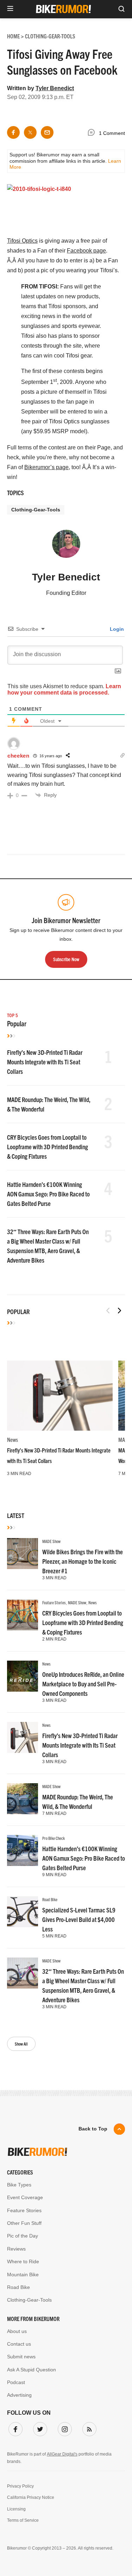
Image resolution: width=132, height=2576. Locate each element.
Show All (21, 2044)
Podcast (16, 2382)
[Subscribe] (88, 2428)
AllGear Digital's (62, 2454)
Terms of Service (23, 2520)
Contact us (19, 2344)
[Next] (119, 1311)
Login (116, 629)
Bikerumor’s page (46, 467)
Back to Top (93, 2129)
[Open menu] (10, 9)
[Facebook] (14, 2428)
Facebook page (86, 251)
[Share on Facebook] (13, 132)
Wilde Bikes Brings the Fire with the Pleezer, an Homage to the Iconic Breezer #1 (83, 1561)
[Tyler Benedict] (66, 547)
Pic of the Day (23, 2236)
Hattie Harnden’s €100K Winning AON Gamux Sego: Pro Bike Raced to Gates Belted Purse (48, 1194)
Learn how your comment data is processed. (64, 689)
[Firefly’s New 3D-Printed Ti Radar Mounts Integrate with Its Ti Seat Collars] (60, 1396)
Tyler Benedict (55, 88)
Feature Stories (54, 1602)
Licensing (16, 2509)
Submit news (21, 2357)
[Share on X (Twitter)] (30, 132)
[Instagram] (63, 2428)
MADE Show (51, 1541)
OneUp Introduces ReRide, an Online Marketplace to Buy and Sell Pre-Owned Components (83, 1684)
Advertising (19, 2395)
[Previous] (108, 1311)
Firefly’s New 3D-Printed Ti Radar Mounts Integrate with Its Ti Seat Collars (45, 1062)
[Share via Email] (47, 132)
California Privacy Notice (31, 2497)
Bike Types (19, 2185)
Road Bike (50, 1899)
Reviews (16, 2249)
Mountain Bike (23, 2275)
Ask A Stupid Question (32, 2370)
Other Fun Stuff (24, 2223)
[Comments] (93, 133)
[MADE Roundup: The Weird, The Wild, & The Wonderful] (23, 1799)
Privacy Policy (20, 2486)
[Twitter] (39, 2428)
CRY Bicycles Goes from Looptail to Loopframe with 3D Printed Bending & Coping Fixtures (48, 1147)
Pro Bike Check (54, 1838)
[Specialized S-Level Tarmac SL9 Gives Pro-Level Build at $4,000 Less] (23, 1912)
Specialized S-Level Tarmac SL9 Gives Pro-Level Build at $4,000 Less (79, 1919)
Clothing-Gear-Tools (36, 510)
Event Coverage (25, 2197)
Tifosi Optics (22, 241)
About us (17, 2331)
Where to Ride (23, 2261)
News (12, 1439)
